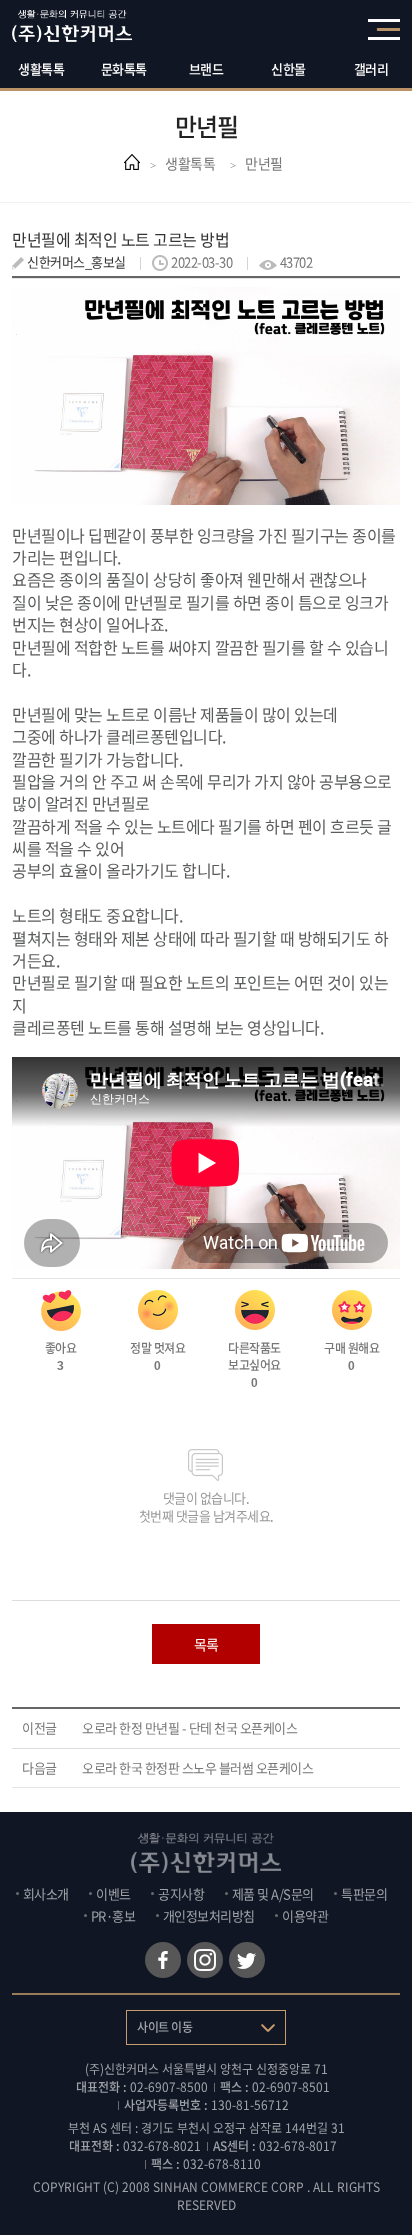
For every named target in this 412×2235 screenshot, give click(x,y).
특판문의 (364, 1893)
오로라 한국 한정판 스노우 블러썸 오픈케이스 (197, 1768)
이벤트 (113, 1893)
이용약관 (305, 1915)
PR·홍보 (113, 1915)
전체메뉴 (384, 29)
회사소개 (46, 1893)
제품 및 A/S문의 (273, 1893)
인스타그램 (205, 1960)
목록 (206, 1644)
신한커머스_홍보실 (76, 261)
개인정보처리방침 (209, 1915)
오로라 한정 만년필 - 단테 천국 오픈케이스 (189, 1728)
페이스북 (163, 1960)
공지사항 (181, 1893)
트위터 (247, 1960)
